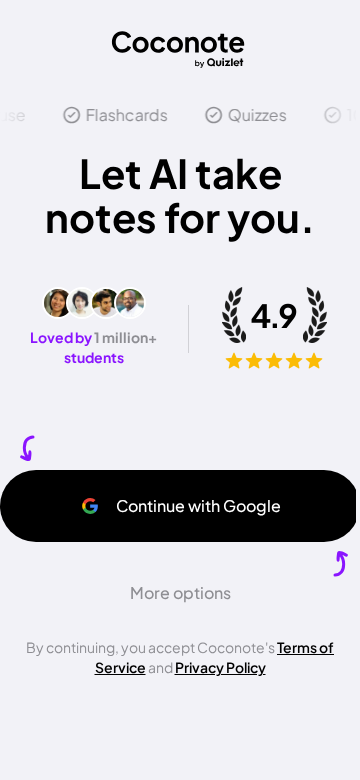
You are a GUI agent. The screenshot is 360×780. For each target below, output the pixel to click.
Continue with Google (198, 505)
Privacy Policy (220, 667)
